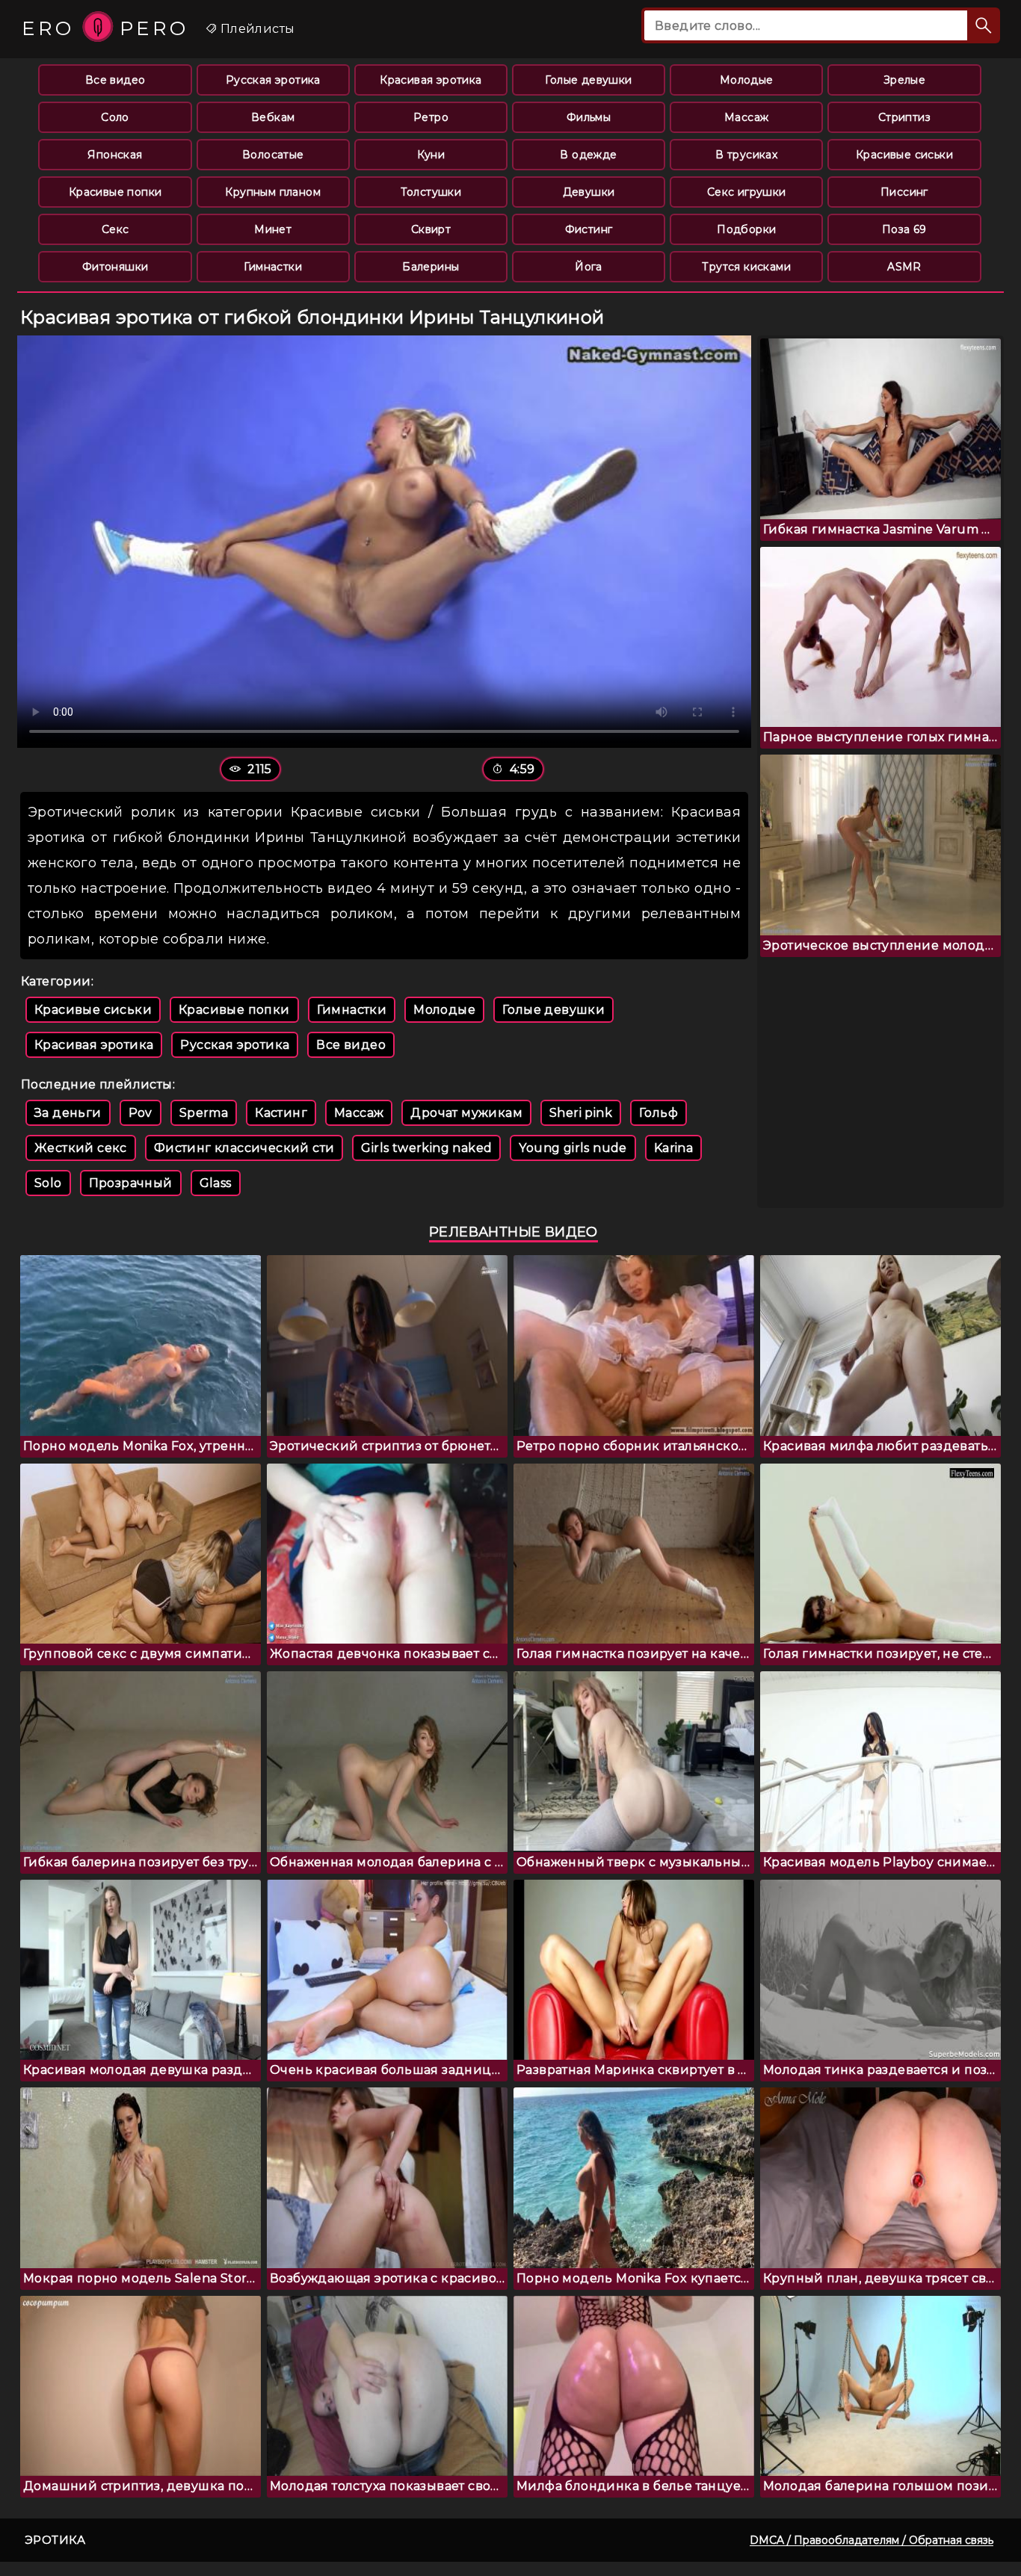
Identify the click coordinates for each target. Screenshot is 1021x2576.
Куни (431, 155)
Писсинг (904, 192)
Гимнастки (273, 267)
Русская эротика (273, 80)
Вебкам (273, 117)
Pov (141, 1113)
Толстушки (431, 192)
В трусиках (746, 155)
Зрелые (904, 80)
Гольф (658, 1113)
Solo (48, 1183)
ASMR (904, 267)
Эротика (55, 2540)
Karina (673, 1148)
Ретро (431, 117)
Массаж (746, 117)
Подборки (746, 229)
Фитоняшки (115, 267)
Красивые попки (115, 192)
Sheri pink (581, 1113)
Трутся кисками (746, 267)
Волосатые (273, 155)
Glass (216, 1183)
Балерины (431, 267)
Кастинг (281, 1113)
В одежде (588, 155)
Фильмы (589, 117)
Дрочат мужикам (466, 1113)
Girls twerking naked (426, 1148)
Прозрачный (131, 1183)
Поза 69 (904, 229)
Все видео (115, 80)
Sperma (204, 1113)
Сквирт (431, 229)
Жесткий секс (81, 1148)
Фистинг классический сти (244, 1148)
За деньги (68, 1113)
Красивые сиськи (904, 155)
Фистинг (589, 229)
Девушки (589, 192)
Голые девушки (588, 80)
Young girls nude (573, 1148)
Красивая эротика (431, 80)
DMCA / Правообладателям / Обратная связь (872, 2540)
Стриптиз (904, 117)
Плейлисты (256, 29)
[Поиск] (984, 25)
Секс (115, 229)
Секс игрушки (747, 192)
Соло (115, 117)
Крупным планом (273, 192)
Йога (589, 267)
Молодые (747, 80)
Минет (273, 229)
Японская (115, 155)
